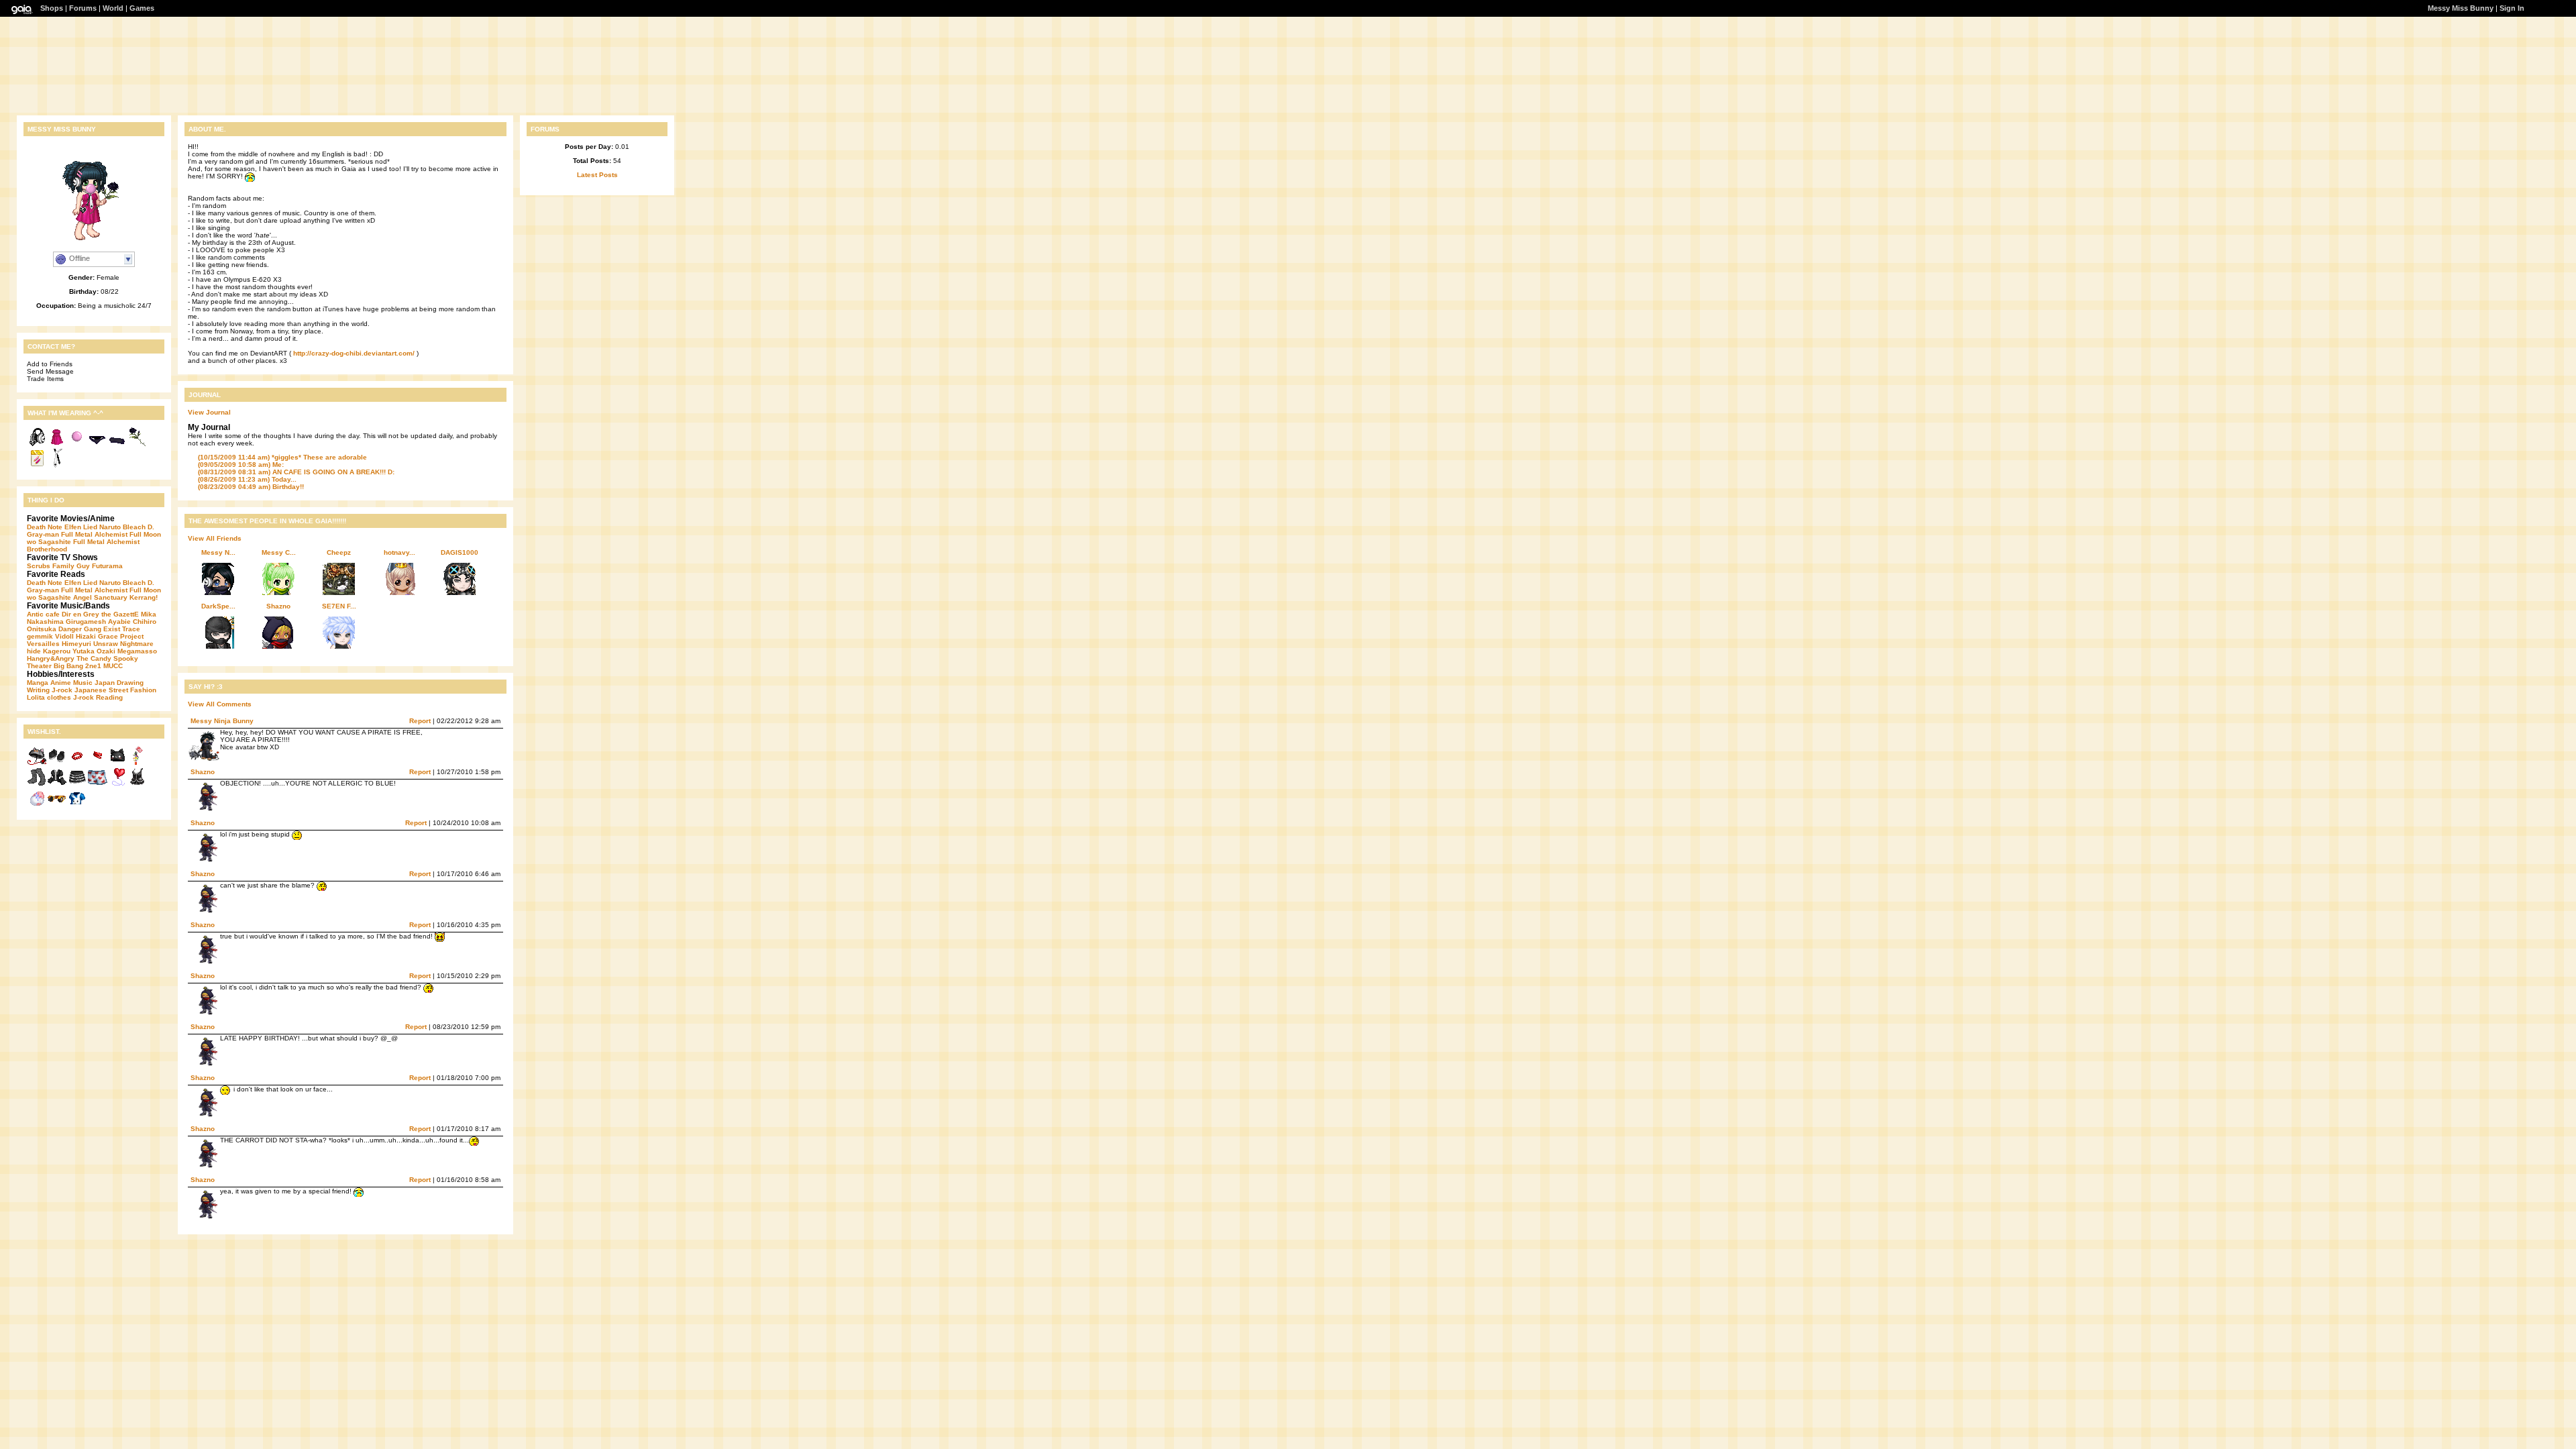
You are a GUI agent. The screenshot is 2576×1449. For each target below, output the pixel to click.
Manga (38, 683)
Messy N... (218, 552)
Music (83, 683)
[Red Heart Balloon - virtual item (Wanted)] (117, 785)
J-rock (62, 690)
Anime (61, 683)
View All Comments (220, 704)
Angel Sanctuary (100, 597)
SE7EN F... (339, 606)
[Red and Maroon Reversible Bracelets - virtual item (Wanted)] (97, 763)
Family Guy (71, 566)
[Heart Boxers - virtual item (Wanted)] (97, 785)
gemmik (40, 636)
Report (420, 721)
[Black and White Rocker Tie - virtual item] (57, 466)
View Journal (209, 412)
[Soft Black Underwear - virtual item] (97, 444)
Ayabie (119, 622)
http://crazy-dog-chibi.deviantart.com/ (354, 353)
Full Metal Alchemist (94, 534)
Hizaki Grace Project (110, 636)
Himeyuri (76, 644)
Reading (109, 697)
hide (34, 651)
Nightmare (137, 644)
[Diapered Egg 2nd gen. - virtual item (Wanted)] (37, 806)
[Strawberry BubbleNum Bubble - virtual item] (77, 444)
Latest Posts (597, 175)
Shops (52, 8)
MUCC (113, 666)
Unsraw (106, 644)
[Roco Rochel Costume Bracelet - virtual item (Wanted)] (77, 763)
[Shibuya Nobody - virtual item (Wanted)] (57, 806)
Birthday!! (251, 487)
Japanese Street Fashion (115, 690)
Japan (105, 683)
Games (142, 8)
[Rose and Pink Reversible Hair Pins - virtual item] (37, 466)
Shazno (278, 606)
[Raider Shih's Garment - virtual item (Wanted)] (138, 785)
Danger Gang (80, 629)
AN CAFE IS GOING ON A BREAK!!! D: (296, 472)
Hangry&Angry (51, 658)
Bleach (134, 527)
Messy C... (279, 552)
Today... (247, 479)
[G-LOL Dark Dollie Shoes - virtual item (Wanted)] (57, 763)
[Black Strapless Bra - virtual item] (117, 444)
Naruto (110, 527)
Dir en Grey (80, 614)
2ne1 (93, 666)
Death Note (45, 527)
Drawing (130, 683)
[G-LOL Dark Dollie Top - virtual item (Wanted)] (57, 785)
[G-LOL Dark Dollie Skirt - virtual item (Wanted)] (77, 785)
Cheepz (339, 552)
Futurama (107, 566)
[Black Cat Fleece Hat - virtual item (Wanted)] (117, 763)
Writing (38, 690)
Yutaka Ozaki (94, 651)
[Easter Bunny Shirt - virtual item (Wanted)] (77, 806)
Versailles (43, 644)
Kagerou (57, 651)
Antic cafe (43, 614)
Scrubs (39, 566)
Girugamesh (86, 622)
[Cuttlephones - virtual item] (37, 444)
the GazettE (120, 614)
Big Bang (68, 666)
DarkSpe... (218, 606)
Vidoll (64, 636)
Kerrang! (144, 597)
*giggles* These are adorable (282, 457)
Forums (83, 8)
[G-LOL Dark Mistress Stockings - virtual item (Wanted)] (37, 785)
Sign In (2512, 8)
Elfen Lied (81, 527)
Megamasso (137, 651)
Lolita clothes (49, 697)
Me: (241, 465)
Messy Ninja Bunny (222, 721)
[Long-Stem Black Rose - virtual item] (138, 444)
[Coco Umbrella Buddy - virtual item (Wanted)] (37, 763)
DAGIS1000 (460, 552)
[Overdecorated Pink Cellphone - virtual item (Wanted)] (138, 763)
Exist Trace (122, 629)
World (113, 8)
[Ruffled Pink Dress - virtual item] (57, 444)
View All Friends (215, 538)
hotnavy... (399, 552)
